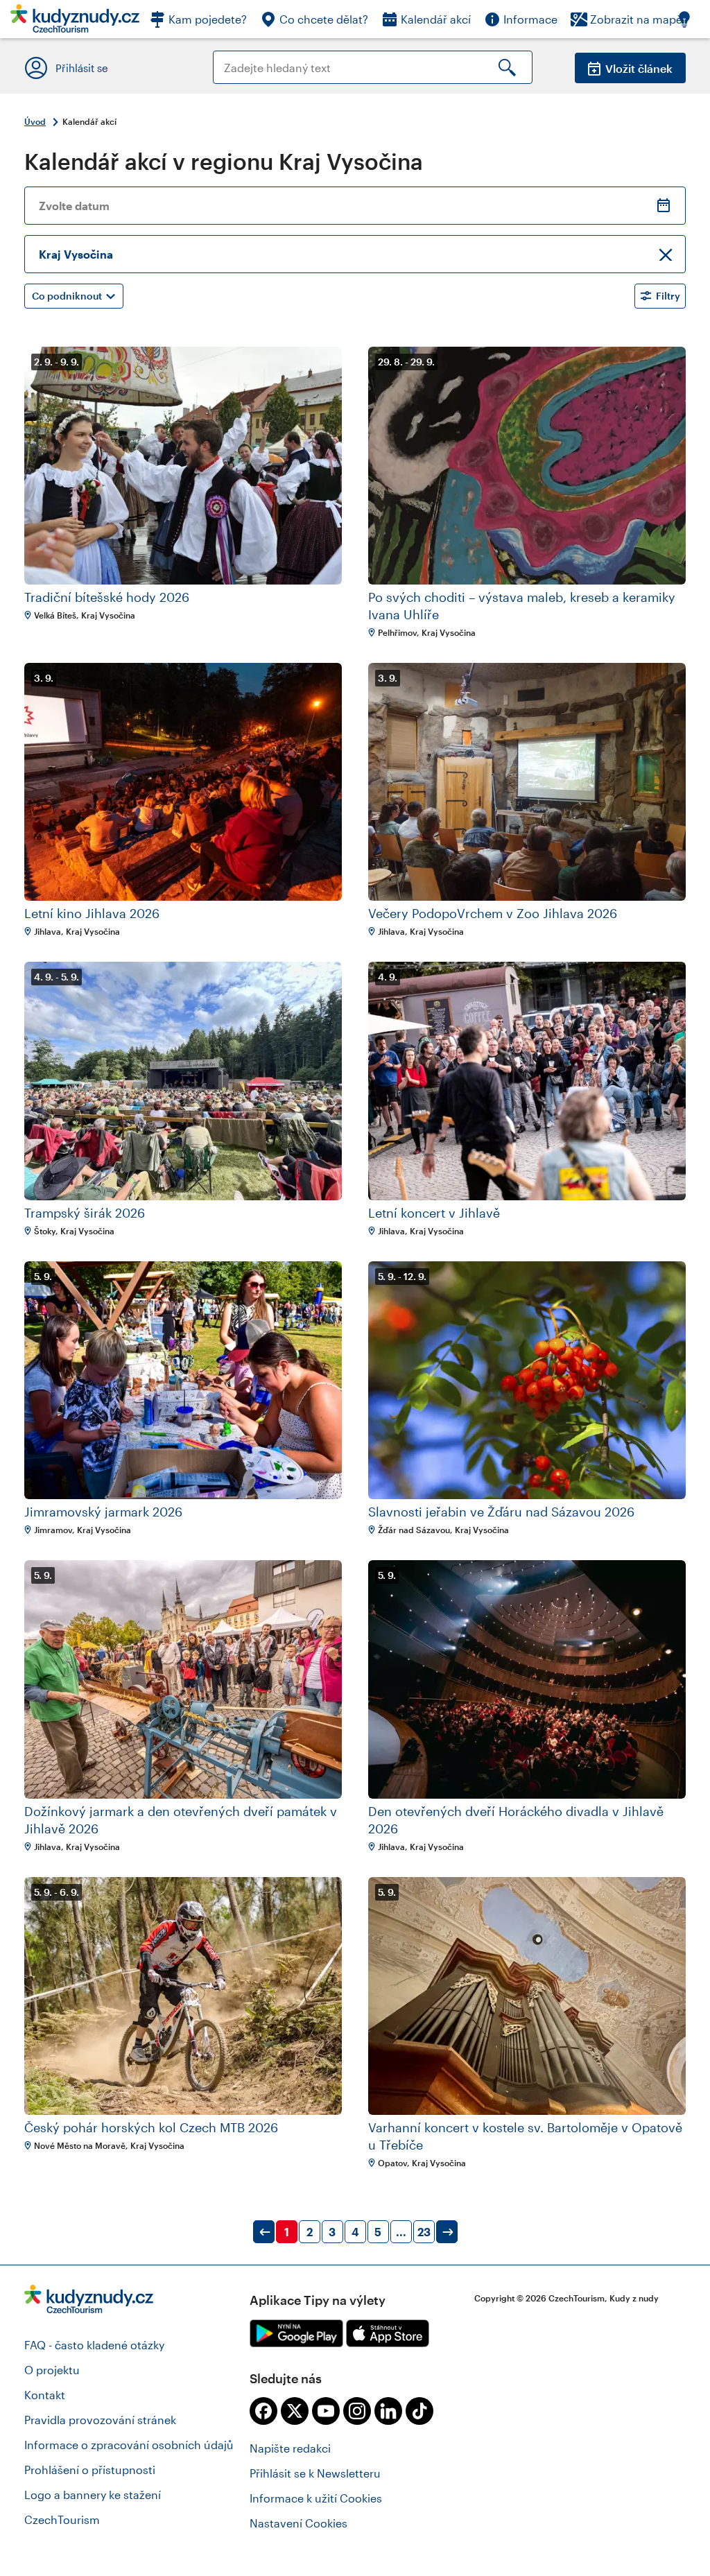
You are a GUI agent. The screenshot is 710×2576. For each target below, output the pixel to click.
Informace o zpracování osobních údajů (129, 2445)
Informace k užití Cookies (316, 2498)
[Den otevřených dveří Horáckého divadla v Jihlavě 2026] (527, 1679)
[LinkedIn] (388, 2411)
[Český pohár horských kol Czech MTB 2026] (183, 1996)
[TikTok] (419, 2411)
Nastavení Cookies (298, 2523)
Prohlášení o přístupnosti (90, 2470)
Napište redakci (290, 2448)
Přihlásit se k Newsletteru (315, 2473)
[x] (295, 2411)
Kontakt (45, 2395)
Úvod (35, 121)
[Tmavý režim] (691, 19)
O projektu (52, 2370)
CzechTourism (62, 2519)
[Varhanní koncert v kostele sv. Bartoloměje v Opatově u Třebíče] (527, 1996)
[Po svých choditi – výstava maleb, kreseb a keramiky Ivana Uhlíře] (527, 466)
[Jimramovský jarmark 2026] (183, 1380)
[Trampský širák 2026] (183, 1081)
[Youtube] (326, 2411)
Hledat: (232, 57)
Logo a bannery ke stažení (93, 2495)
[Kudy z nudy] (75, 23)
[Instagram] (357, 2411)
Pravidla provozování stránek (100, 2420)
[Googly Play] (296, 2333)
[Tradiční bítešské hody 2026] (183, 466)
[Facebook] (263, 2411)
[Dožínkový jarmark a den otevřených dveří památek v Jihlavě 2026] (183, 1679)
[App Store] (388, 2333)
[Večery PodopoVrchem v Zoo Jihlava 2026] (527, 782)
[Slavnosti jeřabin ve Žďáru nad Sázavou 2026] (527, 1380)
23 (424, 2232)
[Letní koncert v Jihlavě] (527, 1081)
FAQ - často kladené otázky (94, 2345)
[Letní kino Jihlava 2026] (183, 782)
